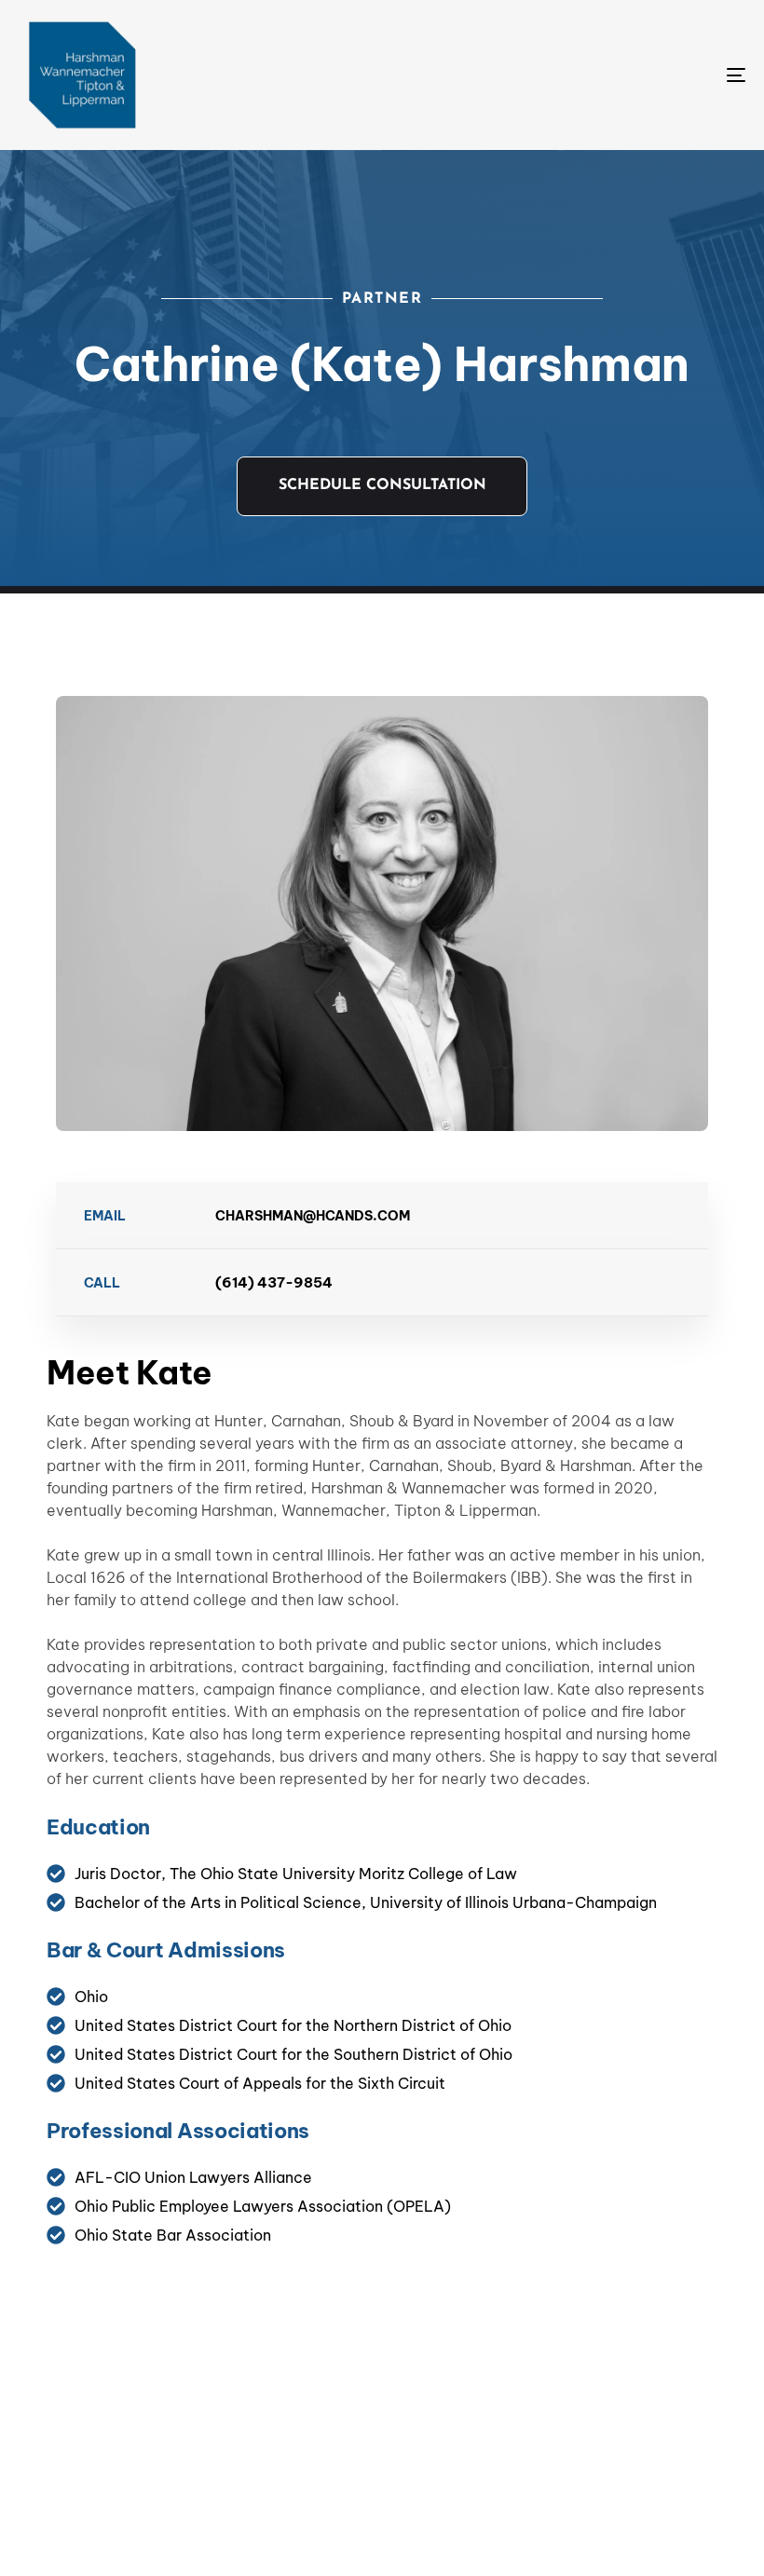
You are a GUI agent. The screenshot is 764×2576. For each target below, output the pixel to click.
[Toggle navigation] (624, 75)
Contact (470, 2433)
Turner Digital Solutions (570, 2538)
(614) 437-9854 (274, 1282)
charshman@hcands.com (313, 1216)
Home (281, 2433)
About (369, 2433)
